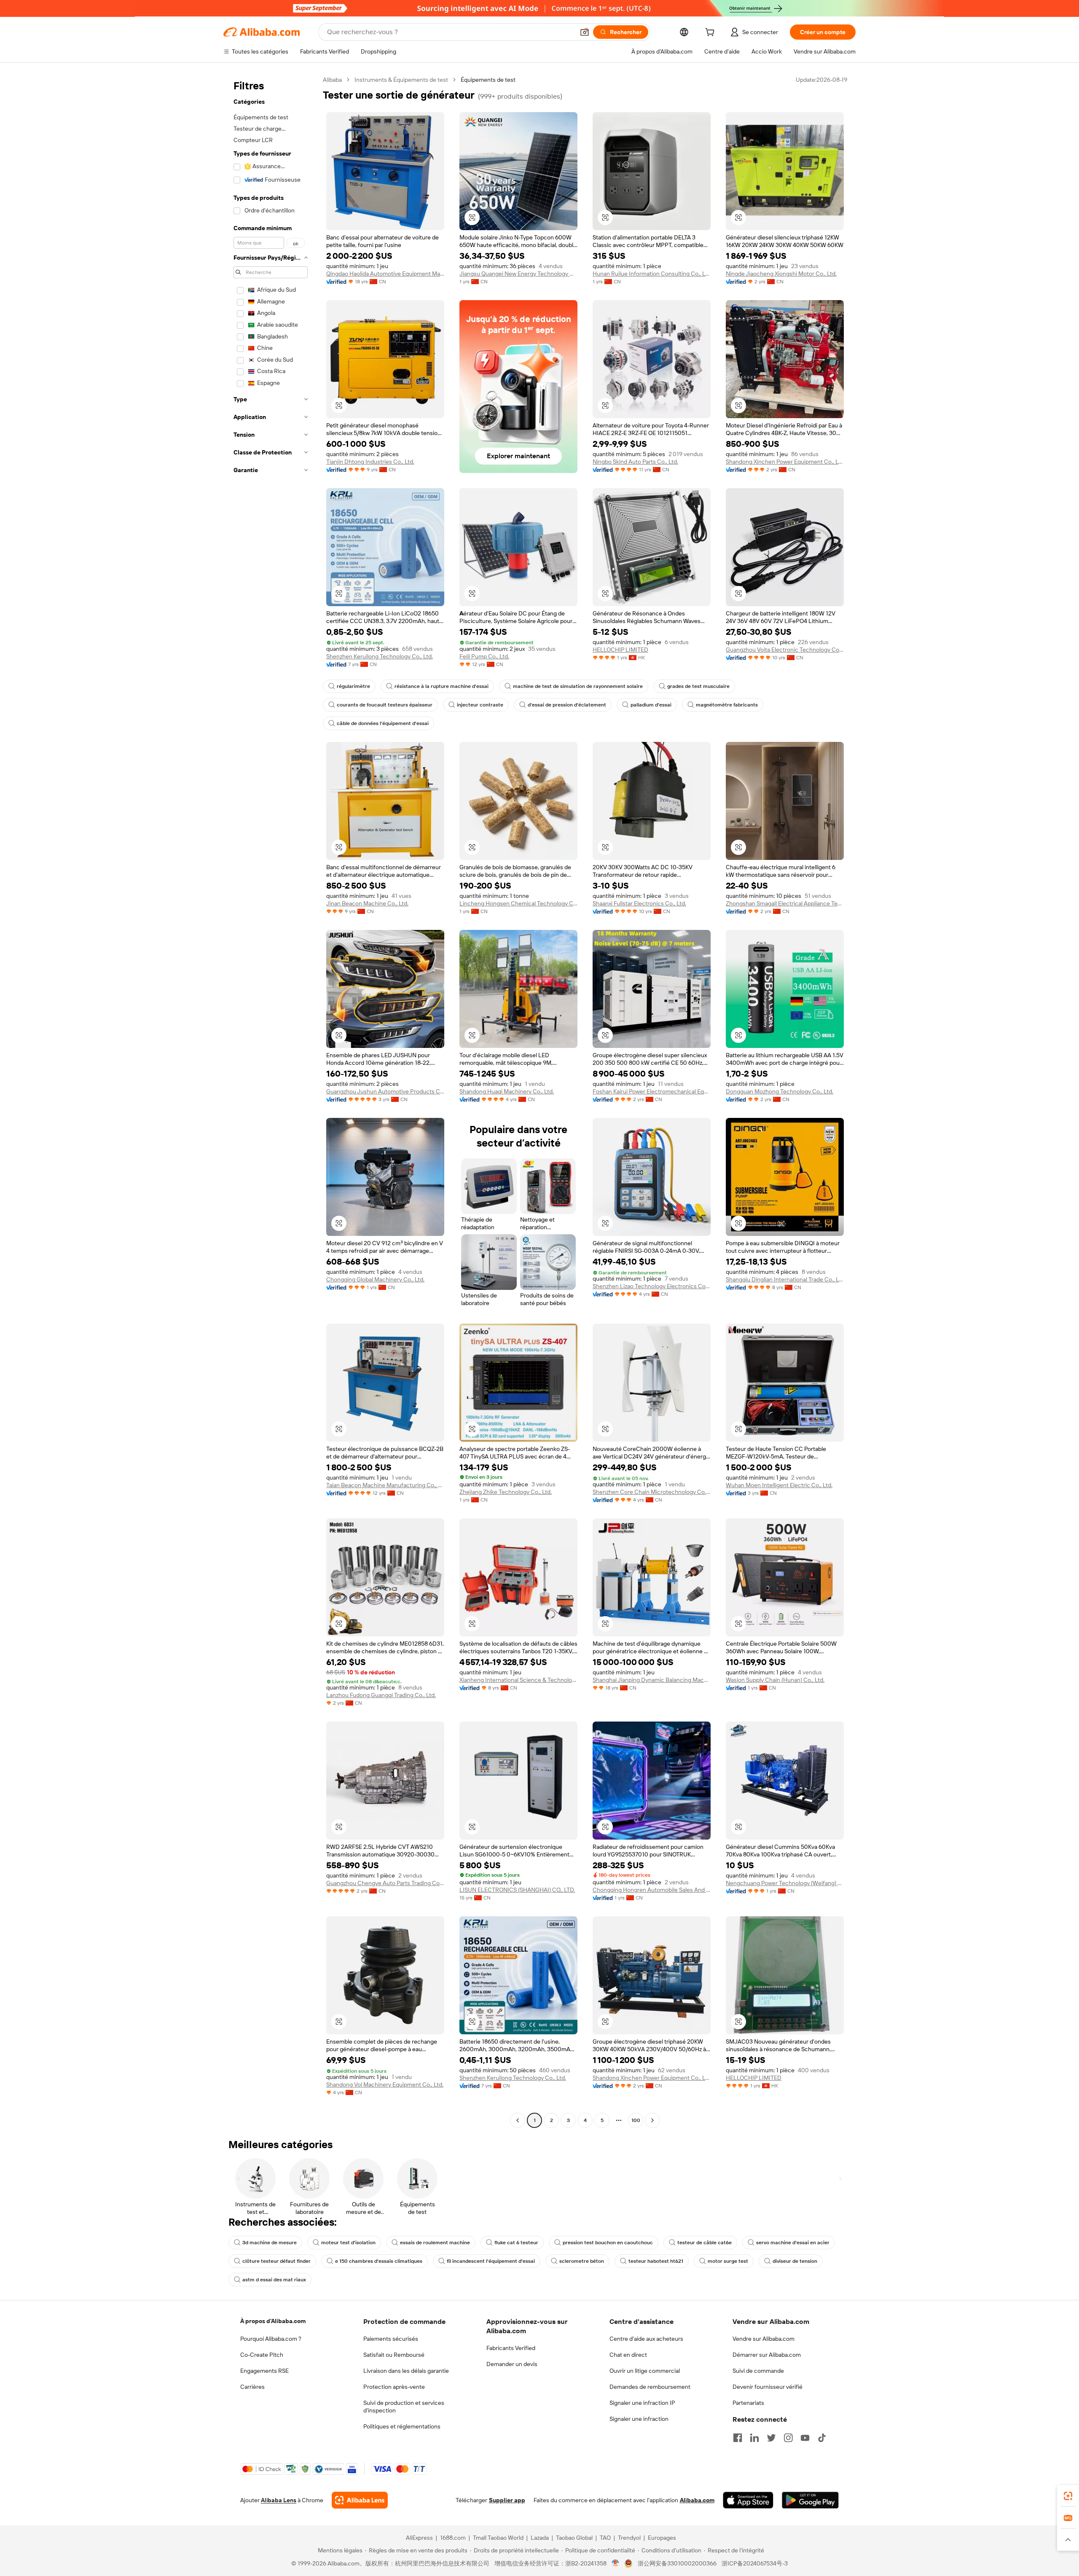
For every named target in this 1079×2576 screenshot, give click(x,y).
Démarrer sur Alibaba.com (767, 2355)
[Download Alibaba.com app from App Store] (748, 2500)
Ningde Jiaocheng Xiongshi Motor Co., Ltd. (781, 274)
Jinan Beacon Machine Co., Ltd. (367, 903)
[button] (585, 32)
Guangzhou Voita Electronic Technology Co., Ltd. (785, 650)
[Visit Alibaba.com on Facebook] (738, 2438)
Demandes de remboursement (650, 2387)
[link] (1068, 2496)
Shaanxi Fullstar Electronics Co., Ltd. (639, 903)
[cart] (711, 33)
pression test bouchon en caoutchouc (608, 2243)
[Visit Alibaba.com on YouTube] (805, 2438)
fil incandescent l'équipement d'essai (491, 2261)
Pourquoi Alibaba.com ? (271, 2339)
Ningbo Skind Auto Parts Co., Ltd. (635, 462)
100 (636, 2120)
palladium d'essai (651, 705)
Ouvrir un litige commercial (645, 2371)
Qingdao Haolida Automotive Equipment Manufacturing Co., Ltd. (385, 274)
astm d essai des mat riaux (274, 2280)
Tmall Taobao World (498, 2538)
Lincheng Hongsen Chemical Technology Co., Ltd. (518, 903)
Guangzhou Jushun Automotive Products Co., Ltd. (385, 1091)
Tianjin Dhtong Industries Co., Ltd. (370, 462)
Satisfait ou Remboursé (394, 2355)
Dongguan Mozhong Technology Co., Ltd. (780, 1091)
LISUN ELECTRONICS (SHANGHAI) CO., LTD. (517, 1890)
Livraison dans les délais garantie (406, 2371)
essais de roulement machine (435, 2243)
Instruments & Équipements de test (401, 80)
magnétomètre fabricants (727, 705)
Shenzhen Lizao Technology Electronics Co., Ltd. (652, 1286)
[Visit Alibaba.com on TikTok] (822, 2438)
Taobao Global (574, 2538)
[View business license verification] (616, 2563)
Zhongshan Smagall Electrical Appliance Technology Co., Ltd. (785, 903)
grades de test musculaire (698, 686)
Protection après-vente (394, 2387)
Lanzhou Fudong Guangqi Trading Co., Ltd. (381, 1695)
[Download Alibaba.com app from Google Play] (810, 2500)
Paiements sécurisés (391, 2339)
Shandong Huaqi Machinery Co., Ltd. (507, 1091)
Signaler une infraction (639, 2419)
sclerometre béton (582, 2261)
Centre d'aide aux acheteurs (646, 2339)
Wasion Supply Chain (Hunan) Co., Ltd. (775, 1680)
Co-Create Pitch (262, 2355)
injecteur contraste (480, 705)
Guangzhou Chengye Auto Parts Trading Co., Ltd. (385, 1883)
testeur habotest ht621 (656, 2261)
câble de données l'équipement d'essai (383, 723)
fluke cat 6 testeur (516, 2243)
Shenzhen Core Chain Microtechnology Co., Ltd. (652, 1492)
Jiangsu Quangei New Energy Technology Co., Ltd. (518, 274)
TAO (605, 2538)
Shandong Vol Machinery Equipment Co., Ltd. (385, 2084)
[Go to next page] (652, 2120)
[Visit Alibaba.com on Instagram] (788, 2438)
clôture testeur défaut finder (276, 2261)
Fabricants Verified (511, 2348)
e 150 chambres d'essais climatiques (379, 2261)
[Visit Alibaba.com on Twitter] (771, 2438)
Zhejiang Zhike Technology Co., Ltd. (506, 1492)
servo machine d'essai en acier (793, 2243)
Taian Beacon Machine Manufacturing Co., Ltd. (385, 1485)
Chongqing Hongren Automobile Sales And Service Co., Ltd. (652, 1890)
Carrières (252, 2387)
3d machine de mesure (270, 2243)
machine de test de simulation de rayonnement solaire (578, 686)
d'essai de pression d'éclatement (567, 705)
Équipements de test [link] (488, 80)
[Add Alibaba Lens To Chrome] (360, 2500)
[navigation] (271, 1101)
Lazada (540, 2538)
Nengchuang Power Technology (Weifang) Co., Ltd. (785, 1883)
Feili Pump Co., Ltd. (484, 656)
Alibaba (332, 80)
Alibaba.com (697, 2500)
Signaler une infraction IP (642, 2403)
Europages (662, 2538)
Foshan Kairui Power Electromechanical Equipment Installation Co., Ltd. (652, 1091)
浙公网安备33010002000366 (677, 2563)
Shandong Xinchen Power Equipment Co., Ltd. (785, 462)
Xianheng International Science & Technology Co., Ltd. (518, 1680)
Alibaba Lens (279, 2500)
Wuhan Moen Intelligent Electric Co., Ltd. (779, 1485)
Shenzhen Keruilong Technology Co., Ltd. (380, 656)
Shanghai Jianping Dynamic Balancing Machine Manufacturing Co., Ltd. (652, 1680)
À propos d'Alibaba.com (273, 2321)
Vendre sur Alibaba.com (764, 2339)
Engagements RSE (264, 2371)
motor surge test (728, 2261)
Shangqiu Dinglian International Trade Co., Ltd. (785, 1279)
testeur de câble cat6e (705, 2243)
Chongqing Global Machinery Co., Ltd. (375, 1279)
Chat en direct (628, 2355)
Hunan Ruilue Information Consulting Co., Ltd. (652, 274)
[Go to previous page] (518, 2120)
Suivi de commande (758, 2371)
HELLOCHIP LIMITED (620, 650)
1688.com (453, 2538)
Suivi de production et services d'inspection (404, 2407)
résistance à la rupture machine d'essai (442, 686)
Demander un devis (512, 2364)
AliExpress (419, 2538)
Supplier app (507, 2500)
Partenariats (748, 2403)
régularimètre (353, 686)
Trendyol (629, 2538)
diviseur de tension (795, 2261)
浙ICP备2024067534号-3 (755, 2563)
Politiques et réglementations (402, 2426)
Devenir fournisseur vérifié (768, 2387)
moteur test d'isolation (348, 2243)
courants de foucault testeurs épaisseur (385, 705)
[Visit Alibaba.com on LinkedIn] (754, 2438)
